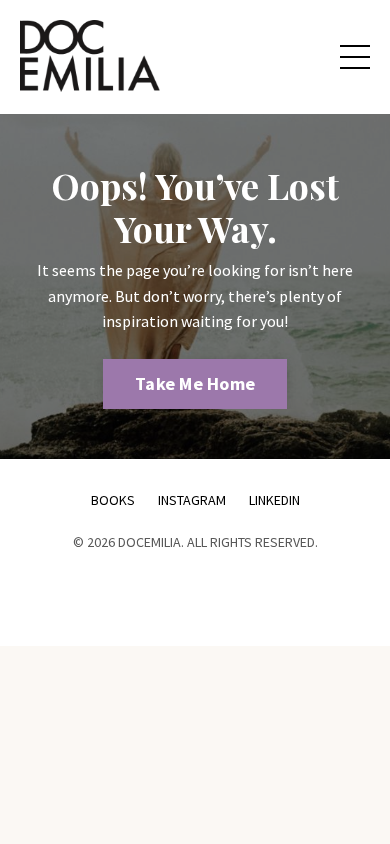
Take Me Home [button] (195, 383)
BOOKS (113, 500)
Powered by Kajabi (195, 595)
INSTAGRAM (193, 500)
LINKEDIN (274, 500)
